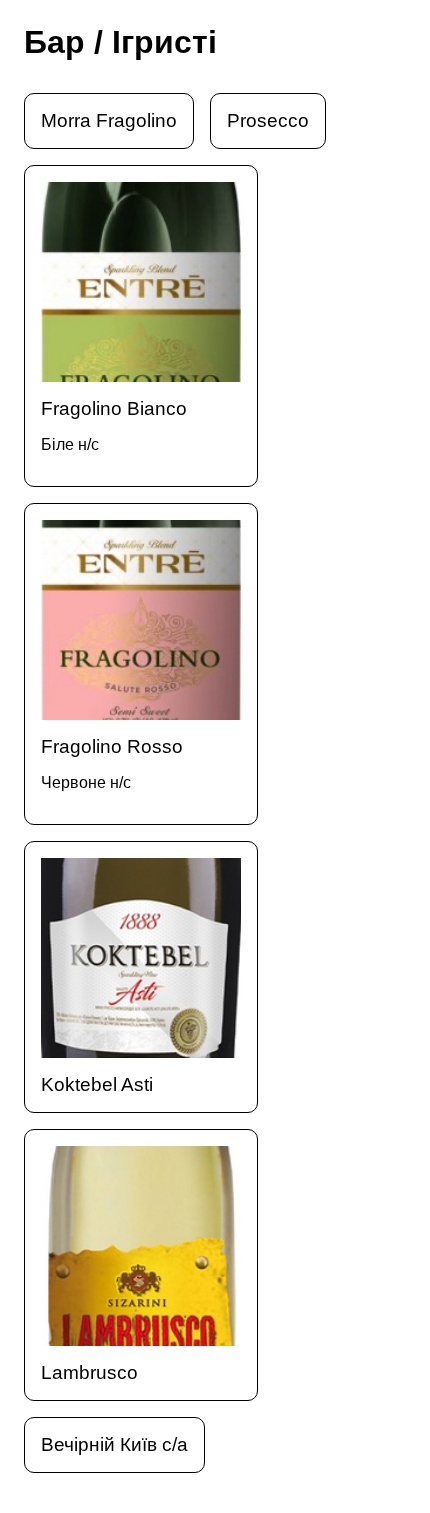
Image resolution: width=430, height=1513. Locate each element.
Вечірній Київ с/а (114, 1444)
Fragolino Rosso (112, 763)
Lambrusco (89, 1372)
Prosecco (268, 120)
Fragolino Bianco (114, 425)
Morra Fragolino (109, 120)
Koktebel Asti (97, 1084)
